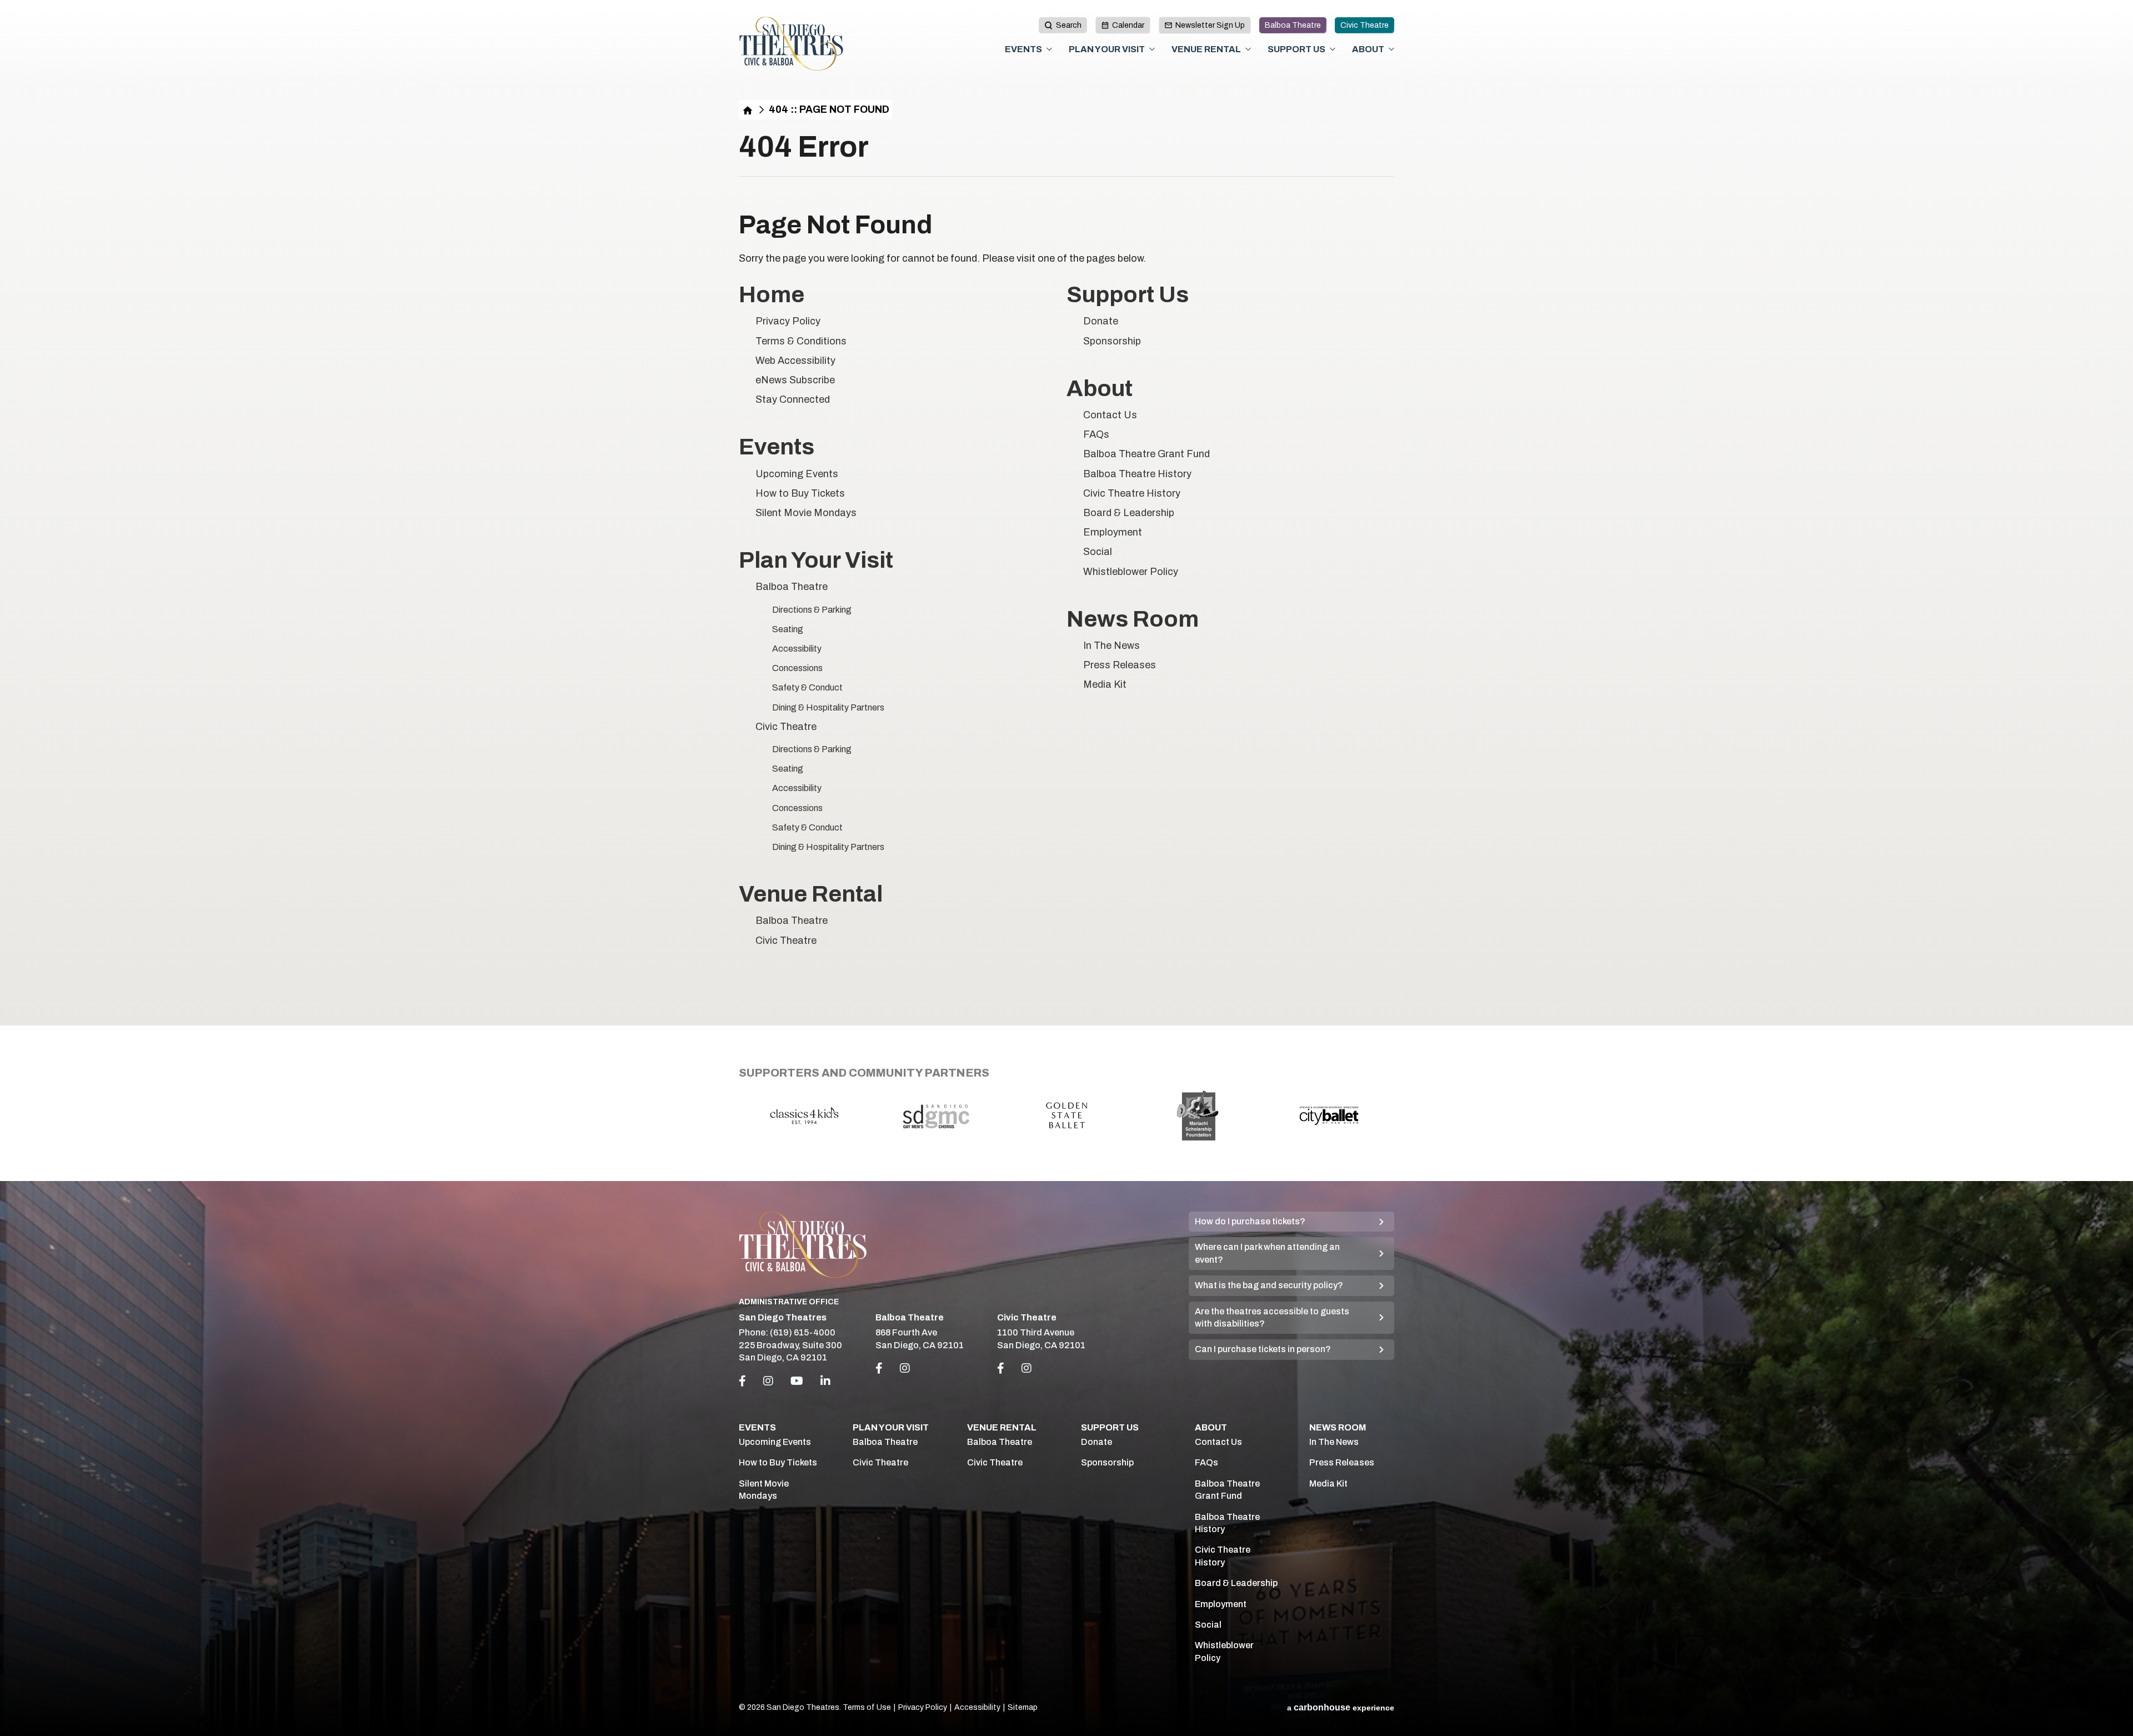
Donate (1101, 321)
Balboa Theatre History (1137, 474)
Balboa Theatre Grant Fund (1146, 454)
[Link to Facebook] (879, 1368)
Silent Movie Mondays (806, 513)
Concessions (797, 668)
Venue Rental (1206, 49)
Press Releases (1120, 665)
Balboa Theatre (1293, 25)
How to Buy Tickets (800, 493)
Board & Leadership (1129, 513)
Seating (788, 629)
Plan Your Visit (1107, 49)
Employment (1113, 532)
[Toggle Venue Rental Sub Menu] (1248, 49)
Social (1098, 552)
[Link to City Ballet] (1329, 1115)
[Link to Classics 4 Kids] (804, 1115)
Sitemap (1023, 1707)
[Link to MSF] (1198, 1115)
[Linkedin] (825, 1381)
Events (1023, 49)
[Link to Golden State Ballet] (1066, 1115)
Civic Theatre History (1132, 493)
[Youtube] (797, 1381)
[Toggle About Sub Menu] (1391, 49)
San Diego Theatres (791, 44)
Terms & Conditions (801, 341)
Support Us (1296, 49)
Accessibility (797, 649)
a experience (1341, 1707)
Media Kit (1105, 684)
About (1368, 49)
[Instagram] (768, 1381)
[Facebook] (742, 1381)
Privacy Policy (788, 321)
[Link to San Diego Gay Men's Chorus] (935, 1115)
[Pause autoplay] (1380, 1070)
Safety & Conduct (807, 687)
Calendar (1128, 25)
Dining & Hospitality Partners (828, 707)
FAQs (1096, 434)
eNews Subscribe (795, 380)
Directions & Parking (812, 610)
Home (748, 110)
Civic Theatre (1365, 25)
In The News (1111, 646)
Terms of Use (867, 1707)
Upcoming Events (797, 474)
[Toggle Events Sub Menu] (1049, 49)
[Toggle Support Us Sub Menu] (1333, 49)
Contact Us (1110, 415)
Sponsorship (1112, 341)
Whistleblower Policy (1131, 572)
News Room (1133, 619)
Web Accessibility (795, 361)
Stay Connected (793, 399)
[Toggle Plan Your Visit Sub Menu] (1152, 49)
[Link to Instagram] (905, 1368)
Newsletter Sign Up (1210, 25)
